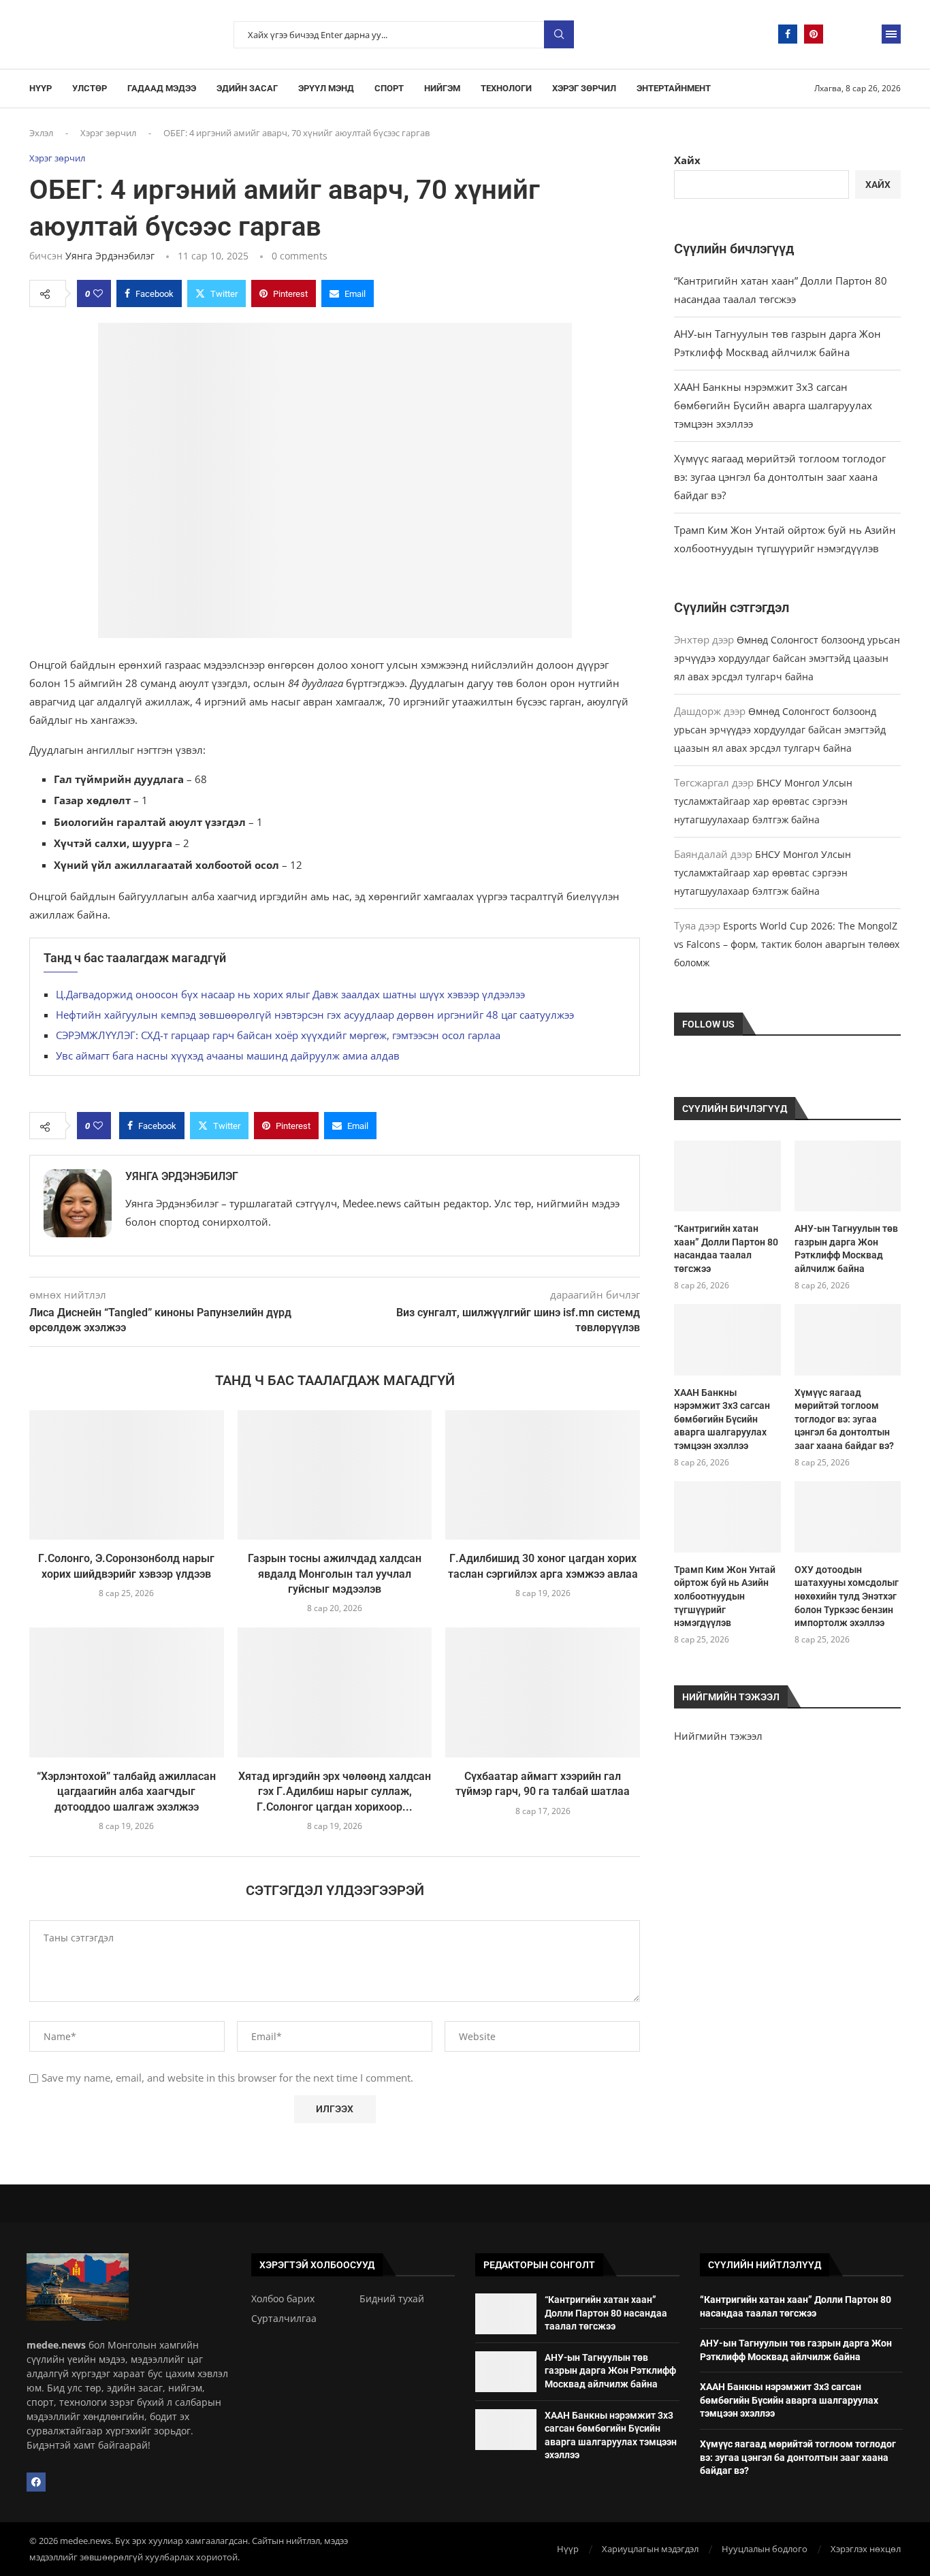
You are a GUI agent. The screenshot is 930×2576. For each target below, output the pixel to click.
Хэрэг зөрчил (584, 88)
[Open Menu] (891, 34)
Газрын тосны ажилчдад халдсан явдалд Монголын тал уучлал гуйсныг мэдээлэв (335, 1574)
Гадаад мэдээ (162, 88)
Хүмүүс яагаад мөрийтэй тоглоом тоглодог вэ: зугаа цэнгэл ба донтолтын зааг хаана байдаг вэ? (780, 477)
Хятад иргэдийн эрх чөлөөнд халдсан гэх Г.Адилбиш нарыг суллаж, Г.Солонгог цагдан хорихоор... (335, 1792)
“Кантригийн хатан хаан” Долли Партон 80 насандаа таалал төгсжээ (726, 1249)
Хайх (687, 160)
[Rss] (865, 34)
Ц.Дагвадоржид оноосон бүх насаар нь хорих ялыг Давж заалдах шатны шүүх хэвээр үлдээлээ (290, 994)
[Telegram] (839, 34)
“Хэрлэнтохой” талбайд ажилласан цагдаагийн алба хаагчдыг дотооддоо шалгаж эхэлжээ (126, 1792)
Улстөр (90, 88)
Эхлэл (41, 133)
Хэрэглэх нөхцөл (866, 2549)
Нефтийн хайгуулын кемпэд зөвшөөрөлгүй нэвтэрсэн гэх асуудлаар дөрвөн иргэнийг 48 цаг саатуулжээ (315, 1015)
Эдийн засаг (247, 88)
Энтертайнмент (674, 88)
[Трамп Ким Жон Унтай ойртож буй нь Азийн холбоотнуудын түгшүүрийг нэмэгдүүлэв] (727, 1516)
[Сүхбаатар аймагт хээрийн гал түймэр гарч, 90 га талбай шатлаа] (543, 1692)
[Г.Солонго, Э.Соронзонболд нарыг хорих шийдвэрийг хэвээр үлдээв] (127, 1475)
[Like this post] (98, 293)
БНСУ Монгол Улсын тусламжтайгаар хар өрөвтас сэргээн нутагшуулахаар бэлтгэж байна (763, 801)
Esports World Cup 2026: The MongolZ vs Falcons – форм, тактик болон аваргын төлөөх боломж (787, 944)
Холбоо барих (283, 2299)
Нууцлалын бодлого (765, 2549)
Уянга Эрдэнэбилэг (110, 256)
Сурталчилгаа (284, 2319)
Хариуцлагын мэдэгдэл (650, 2549)
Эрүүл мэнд (326, 88)
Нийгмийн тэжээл (718, 1736)
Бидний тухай (392, 2299)
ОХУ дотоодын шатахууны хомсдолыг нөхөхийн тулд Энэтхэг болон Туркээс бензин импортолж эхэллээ (847, 1596)
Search (559, 34)
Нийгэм (442, 88)
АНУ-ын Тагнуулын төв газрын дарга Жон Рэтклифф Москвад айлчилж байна (846, 1249)
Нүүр (41, 88)
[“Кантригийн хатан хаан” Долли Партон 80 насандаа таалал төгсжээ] (727, 1176)
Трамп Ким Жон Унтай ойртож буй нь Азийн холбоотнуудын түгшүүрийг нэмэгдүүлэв (725, 1596)
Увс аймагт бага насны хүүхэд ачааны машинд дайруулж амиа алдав (228, 1055)
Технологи (506, 88)
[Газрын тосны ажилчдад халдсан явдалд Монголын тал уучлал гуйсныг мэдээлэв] (335, 1475)
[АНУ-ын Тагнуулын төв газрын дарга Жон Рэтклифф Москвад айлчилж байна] (848, 1176)
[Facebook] (788, 34)
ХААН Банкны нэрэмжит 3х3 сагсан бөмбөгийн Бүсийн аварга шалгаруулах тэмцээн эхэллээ (773, 405)
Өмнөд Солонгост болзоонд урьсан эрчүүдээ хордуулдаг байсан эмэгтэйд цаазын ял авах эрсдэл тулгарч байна (787, 658)
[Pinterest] (814, 34)
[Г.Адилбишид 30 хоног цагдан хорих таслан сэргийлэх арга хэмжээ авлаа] (543, 1475)
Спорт (389, 88)
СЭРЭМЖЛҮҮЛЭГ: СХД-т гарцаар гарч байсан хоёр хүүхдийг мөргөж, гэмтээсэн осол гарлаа (278, 1035)
